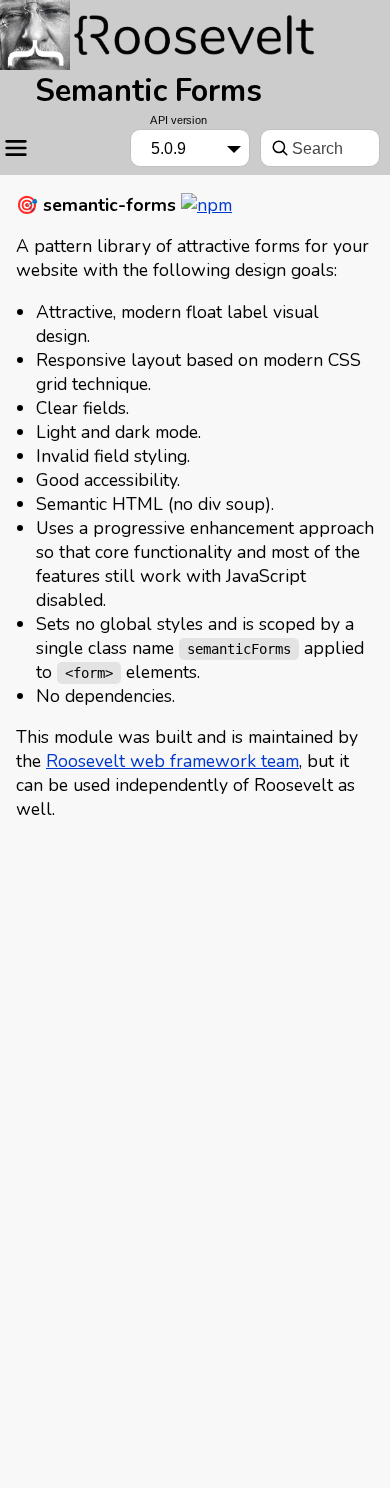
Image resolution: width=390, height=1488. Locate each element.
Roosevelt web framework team (172, 761)
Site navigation (19, 148)
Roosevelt (160, 32)
